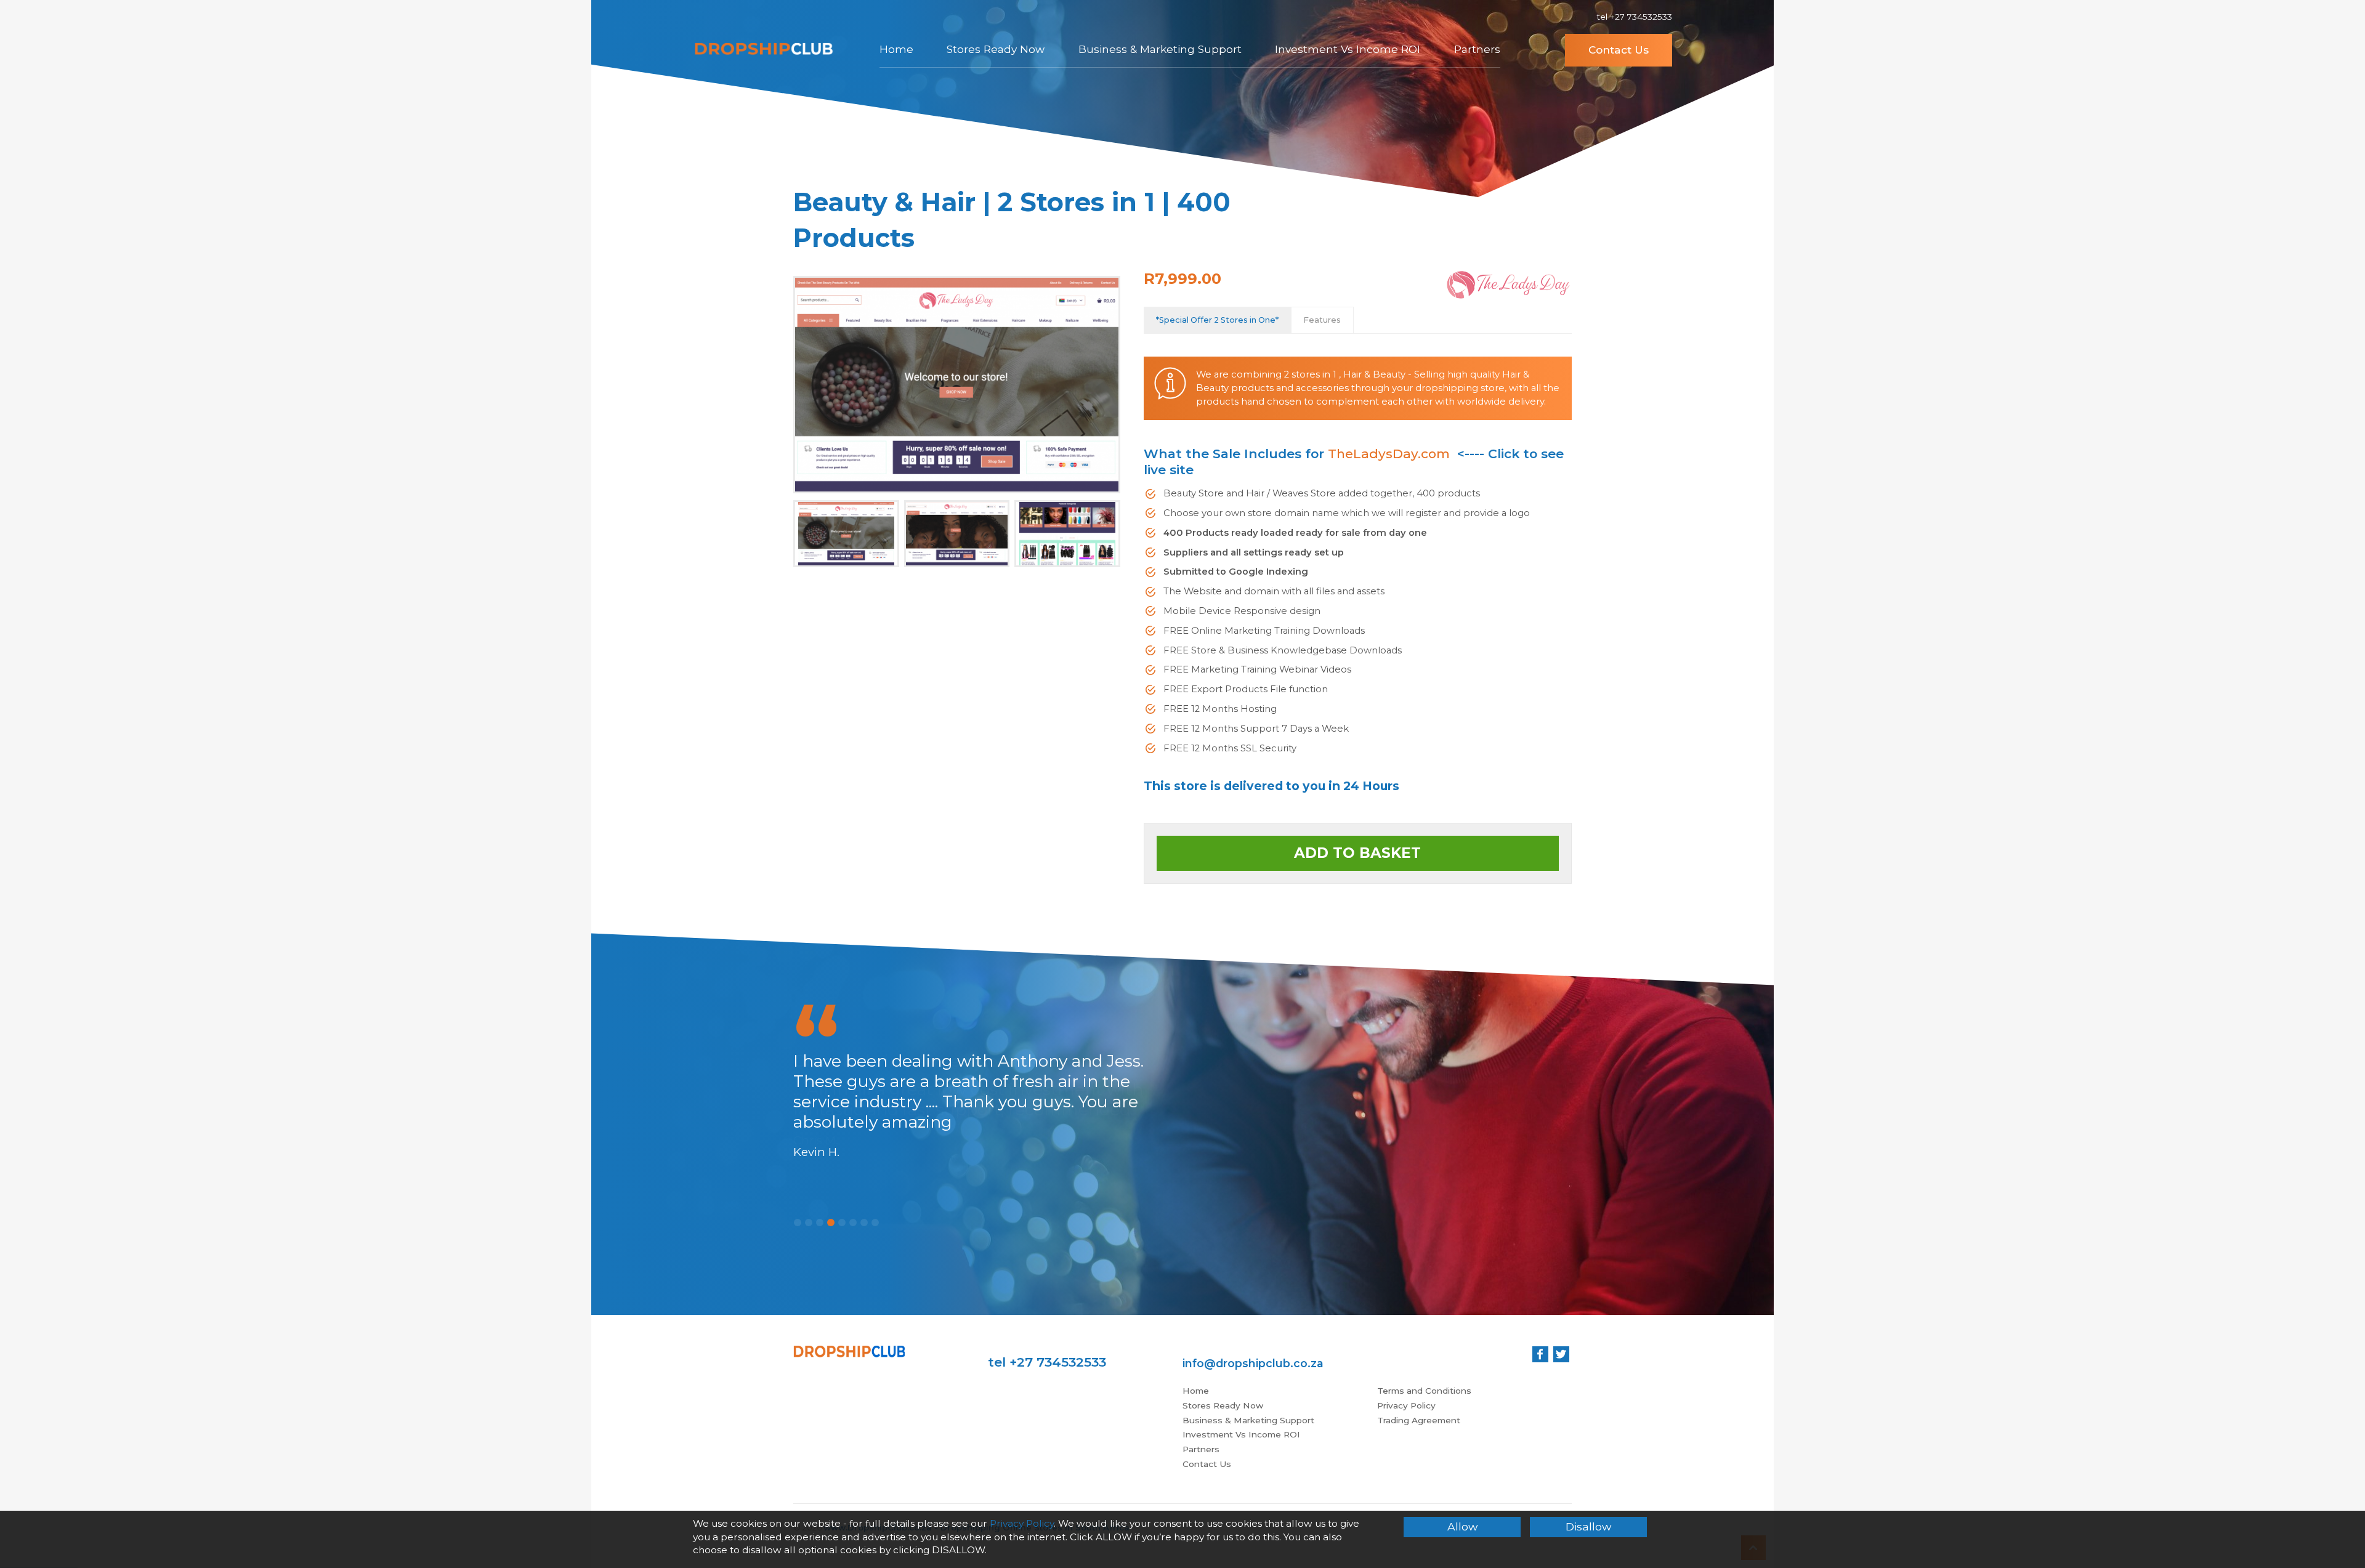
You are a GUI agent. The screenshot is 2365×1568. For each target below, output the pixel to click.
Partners (1477, 49)
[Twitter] (1561, 1354)
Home (896, 49)
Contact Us (1619, 50)
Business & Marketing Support (1160, 49)
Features (1322, 320)
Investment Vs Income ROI (1348, 49)
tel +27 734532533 (1634, 17)
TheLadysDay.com (1389, 454)
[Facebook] (1540, 1354)
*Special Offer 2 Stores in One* (1217, 320)
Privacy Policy (1406, 1405)
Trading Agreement (1419, 1420)
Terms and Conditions (1424, 1391)
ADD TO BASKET (1357, 853)
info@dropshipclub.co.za (1253, 1363)
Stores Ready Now (996, 49)
